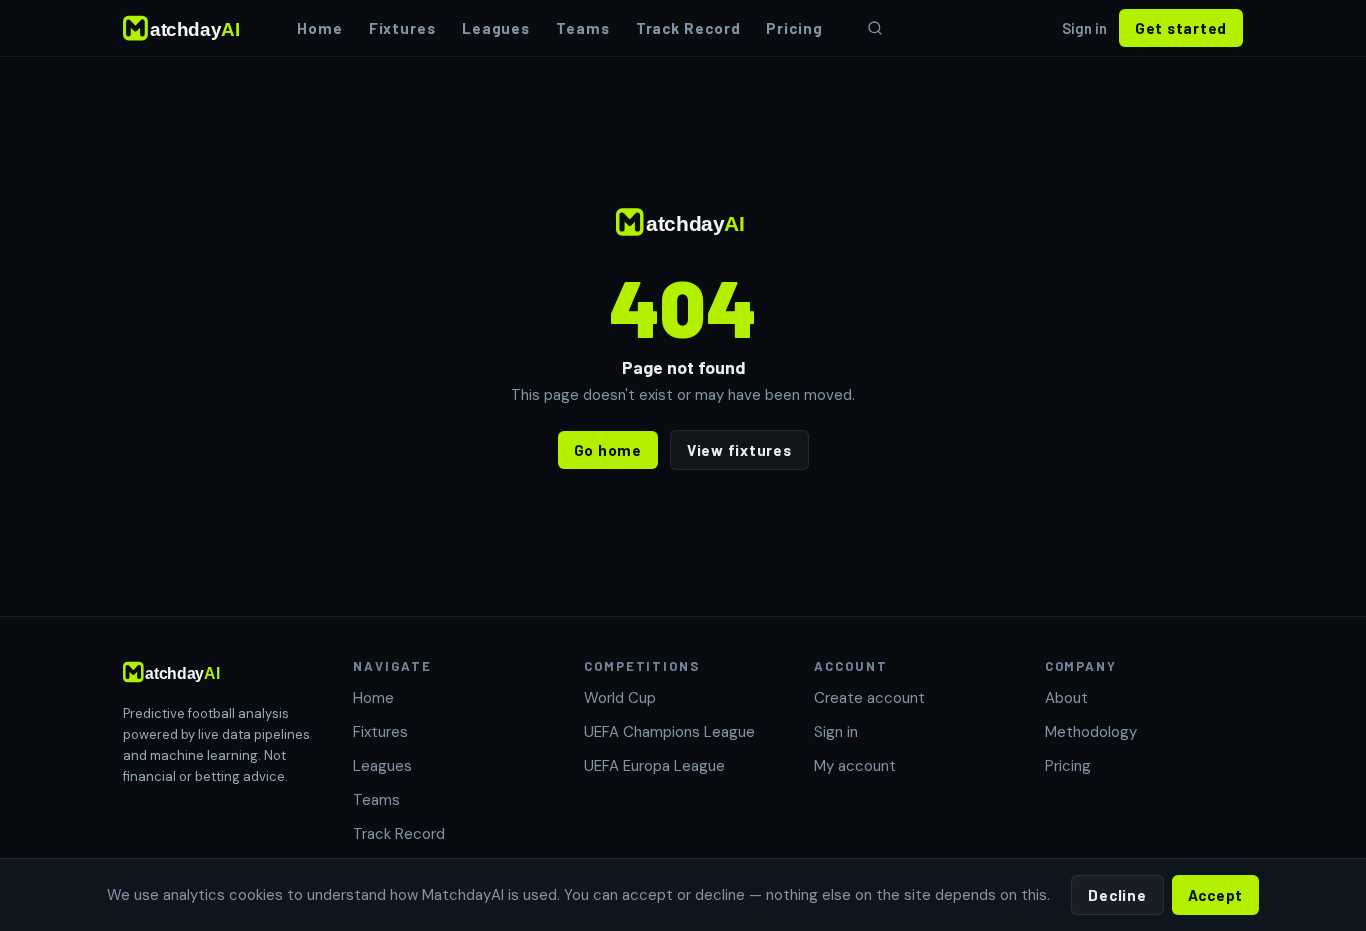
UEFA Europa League (654, 766)
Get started (1181, 28)
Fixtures (402, 28)
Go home (608, 450)
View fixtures (739, 450)
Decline (1117, 895)
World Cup (620, 698)
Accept (1216, 895)
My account (855, 766)
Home (320, 28)
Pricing (794, 28)
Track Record (688, 28)
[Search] (875, 28)
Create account (869, 698)
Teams (583, 28)
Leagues (496, 28)
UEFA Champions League (669, 732)
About (1066, 698)
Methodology (1091, 732)
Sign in (1084, 28)
